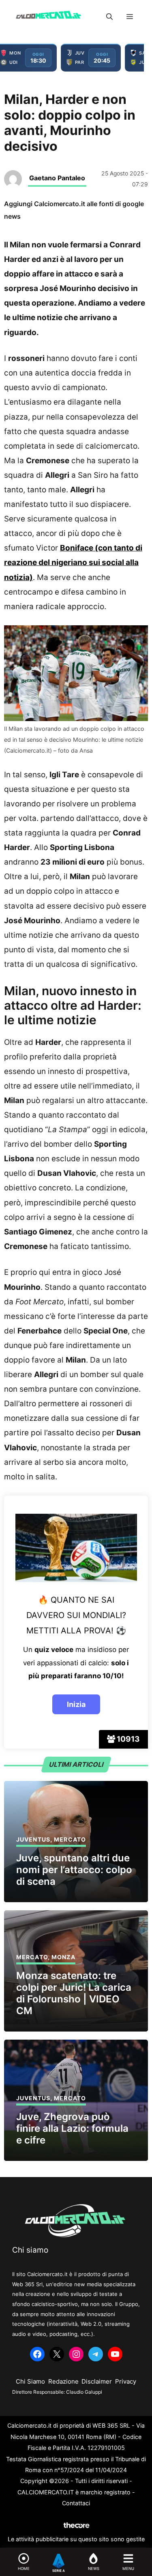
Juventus (33, 1839)
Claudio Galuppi (84, 2392)
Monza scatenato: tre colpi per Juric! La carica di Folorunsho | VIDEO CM (74, 1993)
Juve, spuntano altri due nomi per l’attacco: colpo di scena (74, 1870)
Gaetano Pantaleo (57, 178)
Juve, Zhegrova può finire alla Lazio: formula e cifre (72, 2128)
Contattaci (76, 2503)
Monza (63, 1957)
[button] (109, 17)
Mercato (70, 1839)
